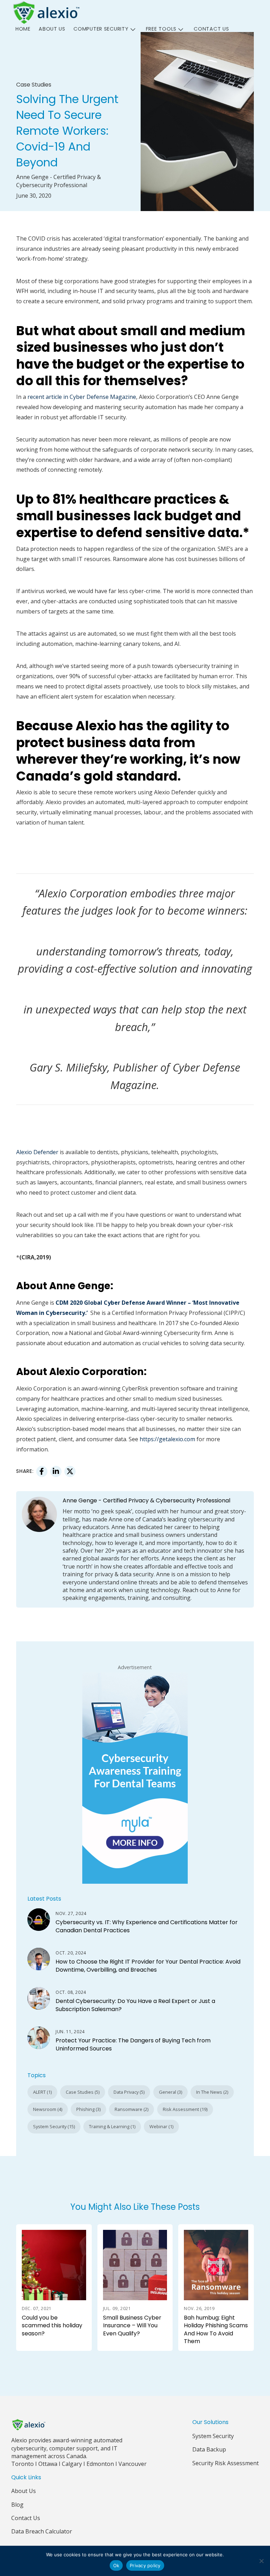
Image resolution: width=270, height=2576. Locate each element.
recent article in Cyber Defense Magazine (82, 397)
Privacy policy (145, 2565)
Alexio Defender (37, 1152)
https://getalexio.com (167, 1439)
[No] (261, 2561)
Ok (116, 2565)
